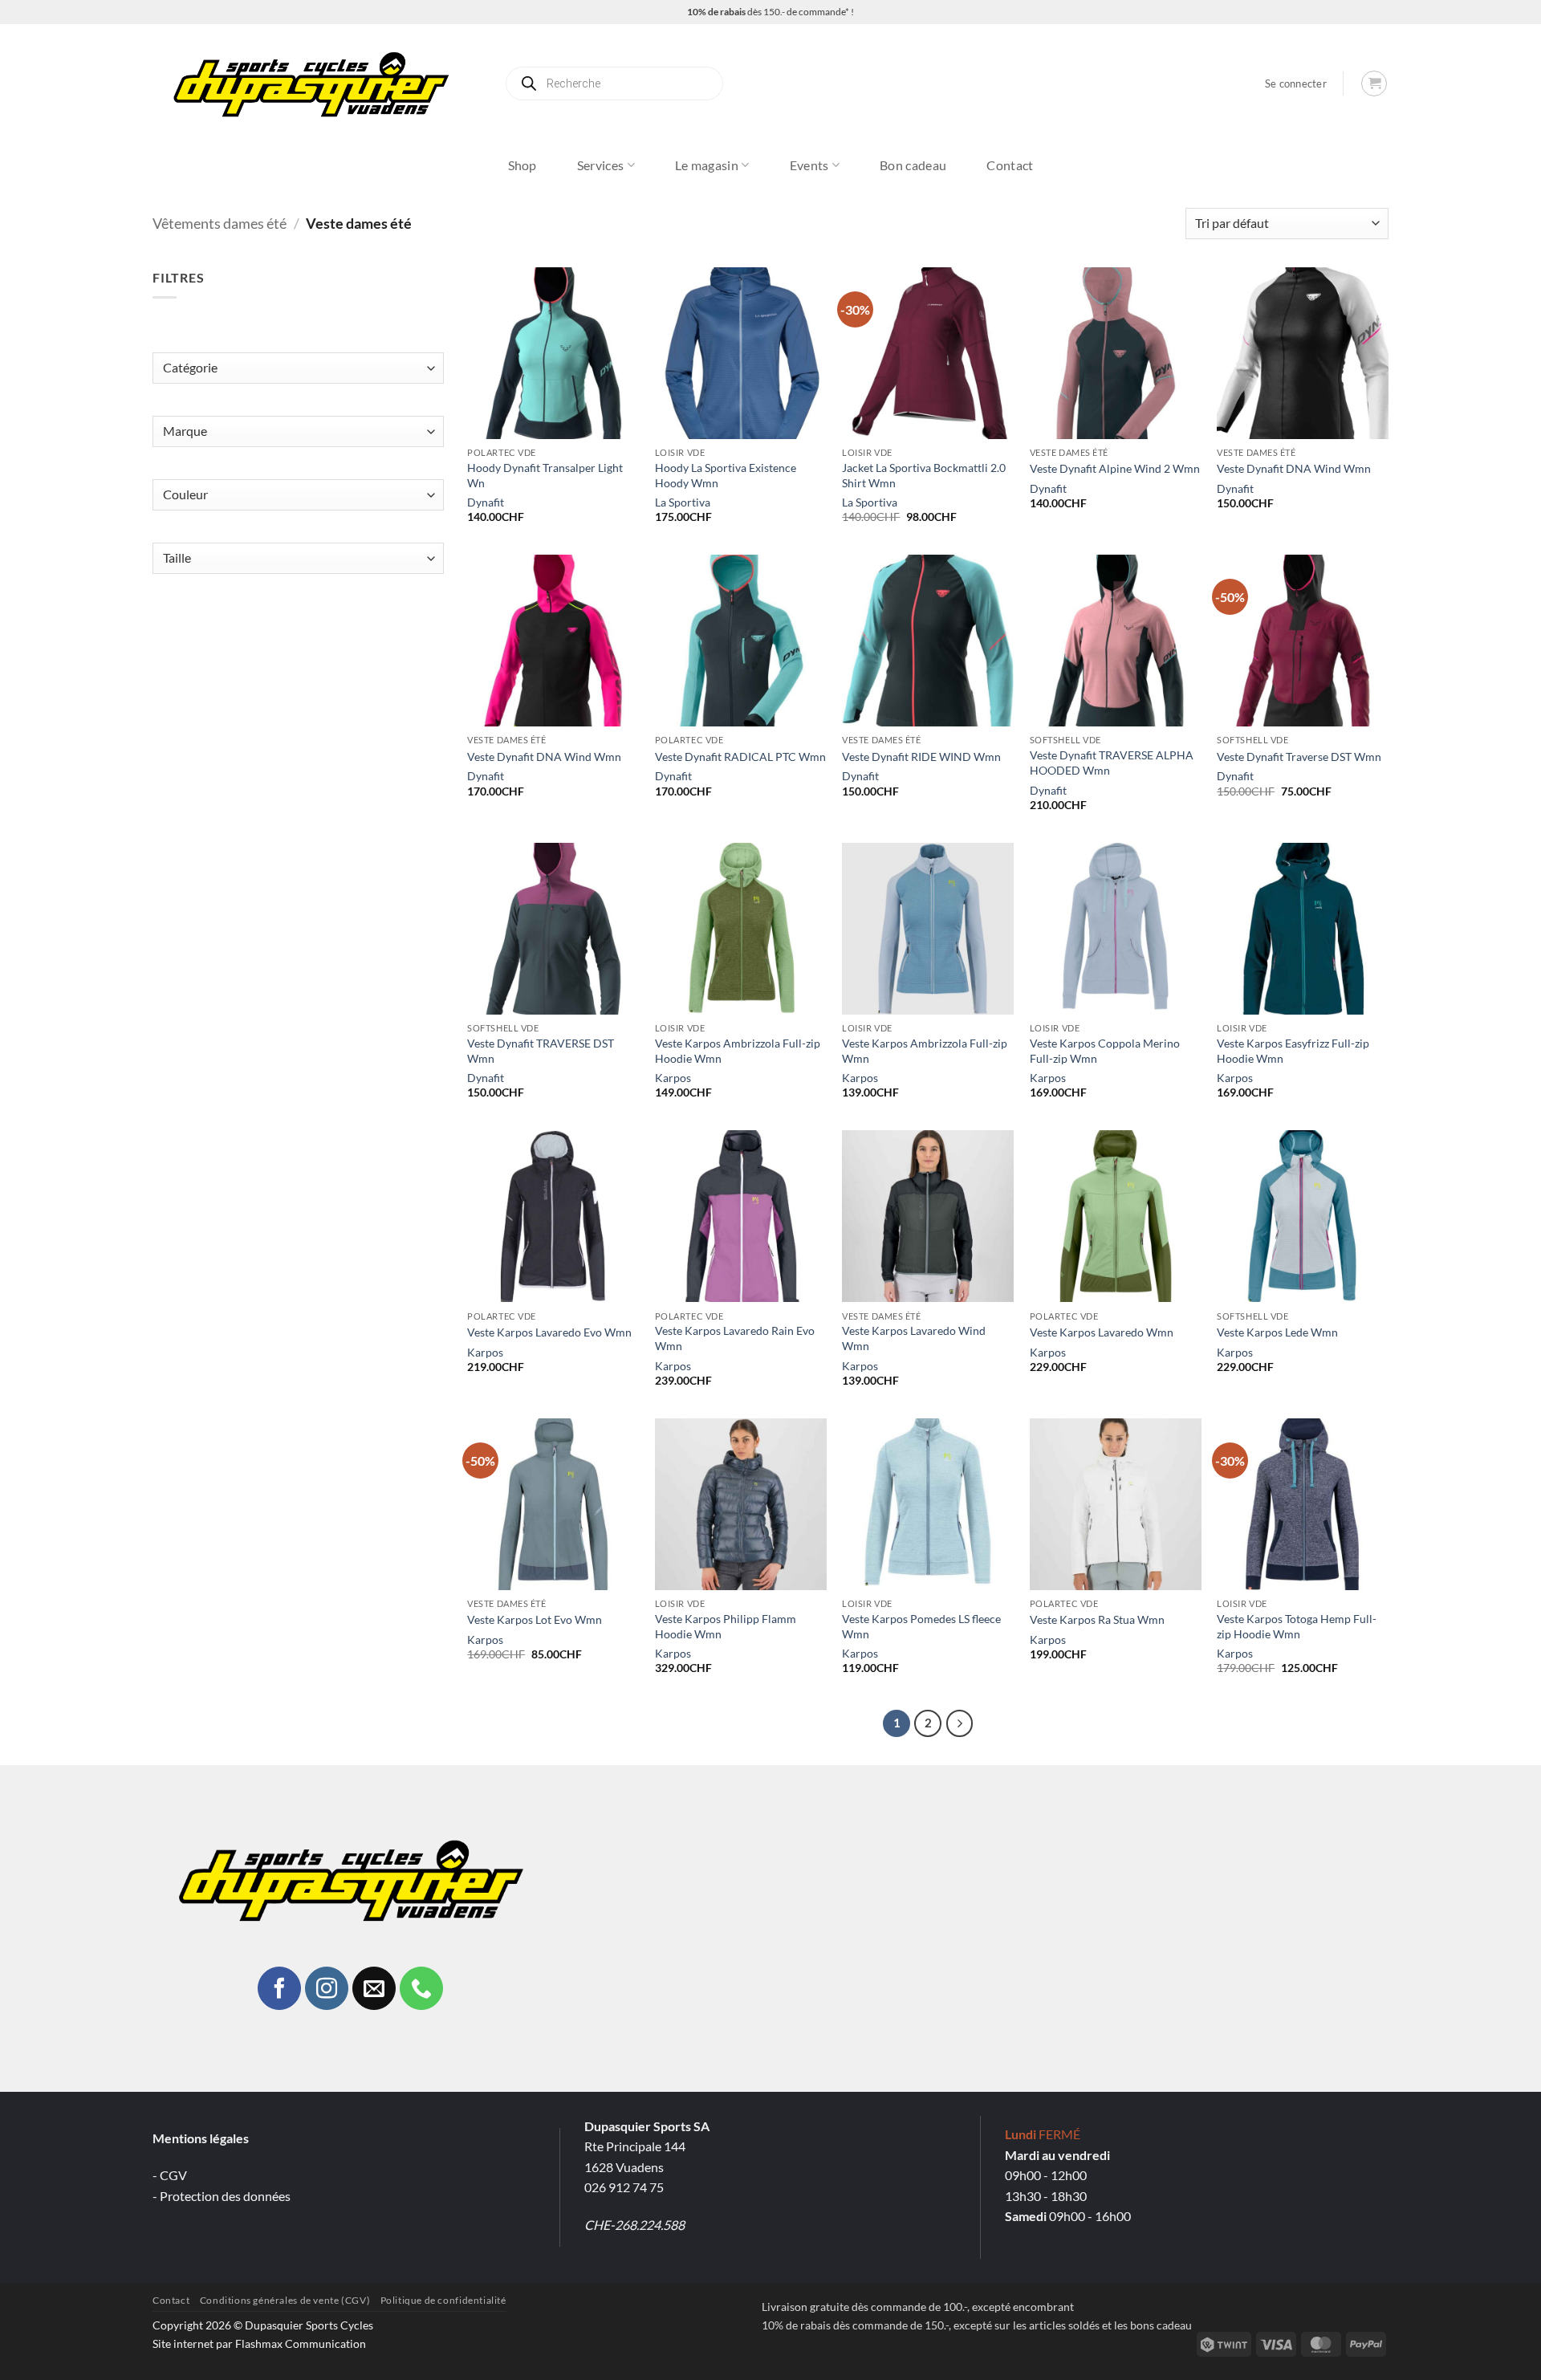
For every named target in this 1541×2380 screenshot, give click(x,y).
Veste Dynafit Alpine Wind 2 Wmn (1115, 468)
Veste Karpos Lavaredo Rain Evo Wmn (735, 1338)
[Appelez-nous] (421, 1988)
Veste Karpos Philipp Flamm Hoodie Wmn (726, 1626)
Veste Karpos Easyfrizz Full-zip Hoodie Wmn (1293, 1051)
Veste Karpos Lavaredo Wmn (1102, 1332)
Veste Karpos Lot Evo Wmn (535, 1619)
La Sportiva (683, 502)
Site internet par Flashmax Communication (259, 2343)
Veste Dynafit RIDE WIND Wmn (921, 757)
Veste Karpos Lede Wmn (1277, 1332)
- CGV (170, 2175)
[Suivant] (960, 1723)
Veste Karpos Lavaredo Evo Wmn (549, 1332)
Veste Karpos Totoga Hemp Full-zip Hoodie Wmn (1297, 1626)
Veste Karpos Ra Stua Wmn (1097, 1619)
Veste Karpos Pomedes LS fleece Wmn (921, 1626)
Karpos (673, 1078)
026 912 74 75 (624, 2187)
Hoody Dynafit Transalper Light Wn (545, 475)
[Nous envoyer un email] (374, 1988)
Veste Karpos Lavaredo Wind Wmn (914, 1338)
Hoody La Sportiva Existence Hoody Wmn (726, 475)
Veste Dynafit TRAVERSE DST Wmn (541, 1051)
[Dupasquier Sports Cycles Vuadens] (316, 83)
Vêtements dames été (220, 223)
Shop (522, 165)
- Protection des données (222, 2196)
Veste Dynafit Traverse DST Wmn (1299, 757)
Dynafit (486, 502)
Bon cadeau (913, 165)
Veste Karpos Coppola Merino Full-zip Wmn (1105, 1051)
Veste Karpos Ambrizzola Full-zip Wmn (925, 1051)
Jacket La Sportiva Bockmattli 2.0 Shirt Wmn (924, 475)
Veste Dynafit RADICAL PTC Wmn (740, 757)
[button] (1296, 84)
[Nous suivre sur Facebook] (279, 1988)
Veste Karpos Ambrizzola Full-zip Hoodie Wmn (738, 1051)
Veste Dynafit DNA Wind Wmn (1294, 468)
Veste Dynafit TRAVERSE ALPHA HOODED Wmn (1112, 763)
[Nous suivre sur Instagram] (327, 1988)
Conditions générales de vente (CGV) (285, 2300)
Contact (1010, 165)
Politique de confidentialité (443, 2300)
